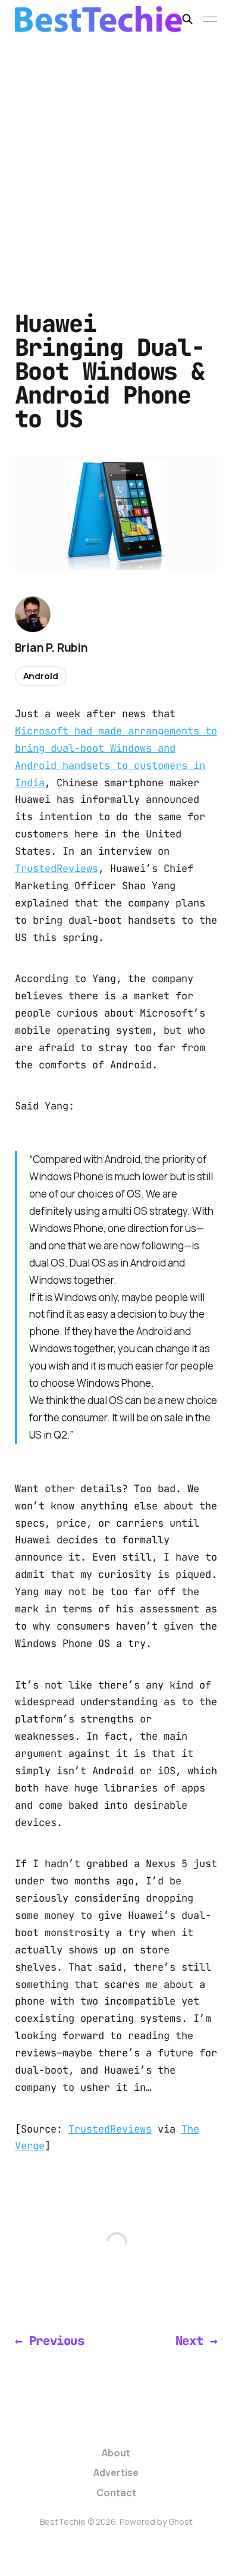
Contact (116, 2493)
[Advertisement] (116, 160)
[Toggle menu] (210, 19)
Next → (197, 2341)
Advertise (116, 2472)
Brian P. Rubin (51, 648)
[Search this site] (187, 19)
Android (41, 676)
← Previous (50, 2341)
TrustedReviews (57, 868)
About (116, 2453)
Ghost (181, 2522)
